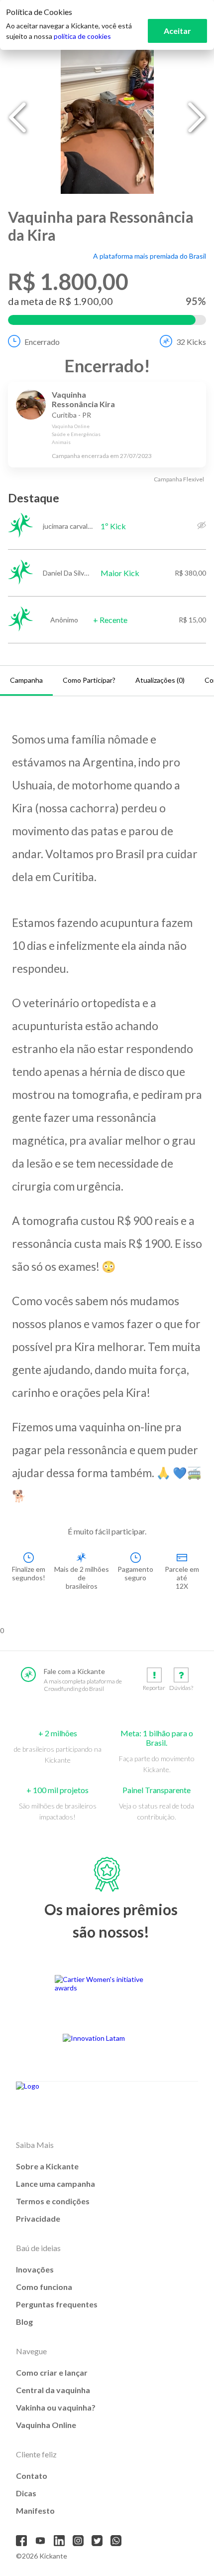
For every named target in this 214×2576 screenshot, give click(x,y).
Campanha (26, 680)
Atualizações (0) (160, 680)
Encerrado (42, 342)
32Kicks (191, 342)
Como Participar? (89, 680)
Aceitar (177, 31)
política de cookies (82, 36)
